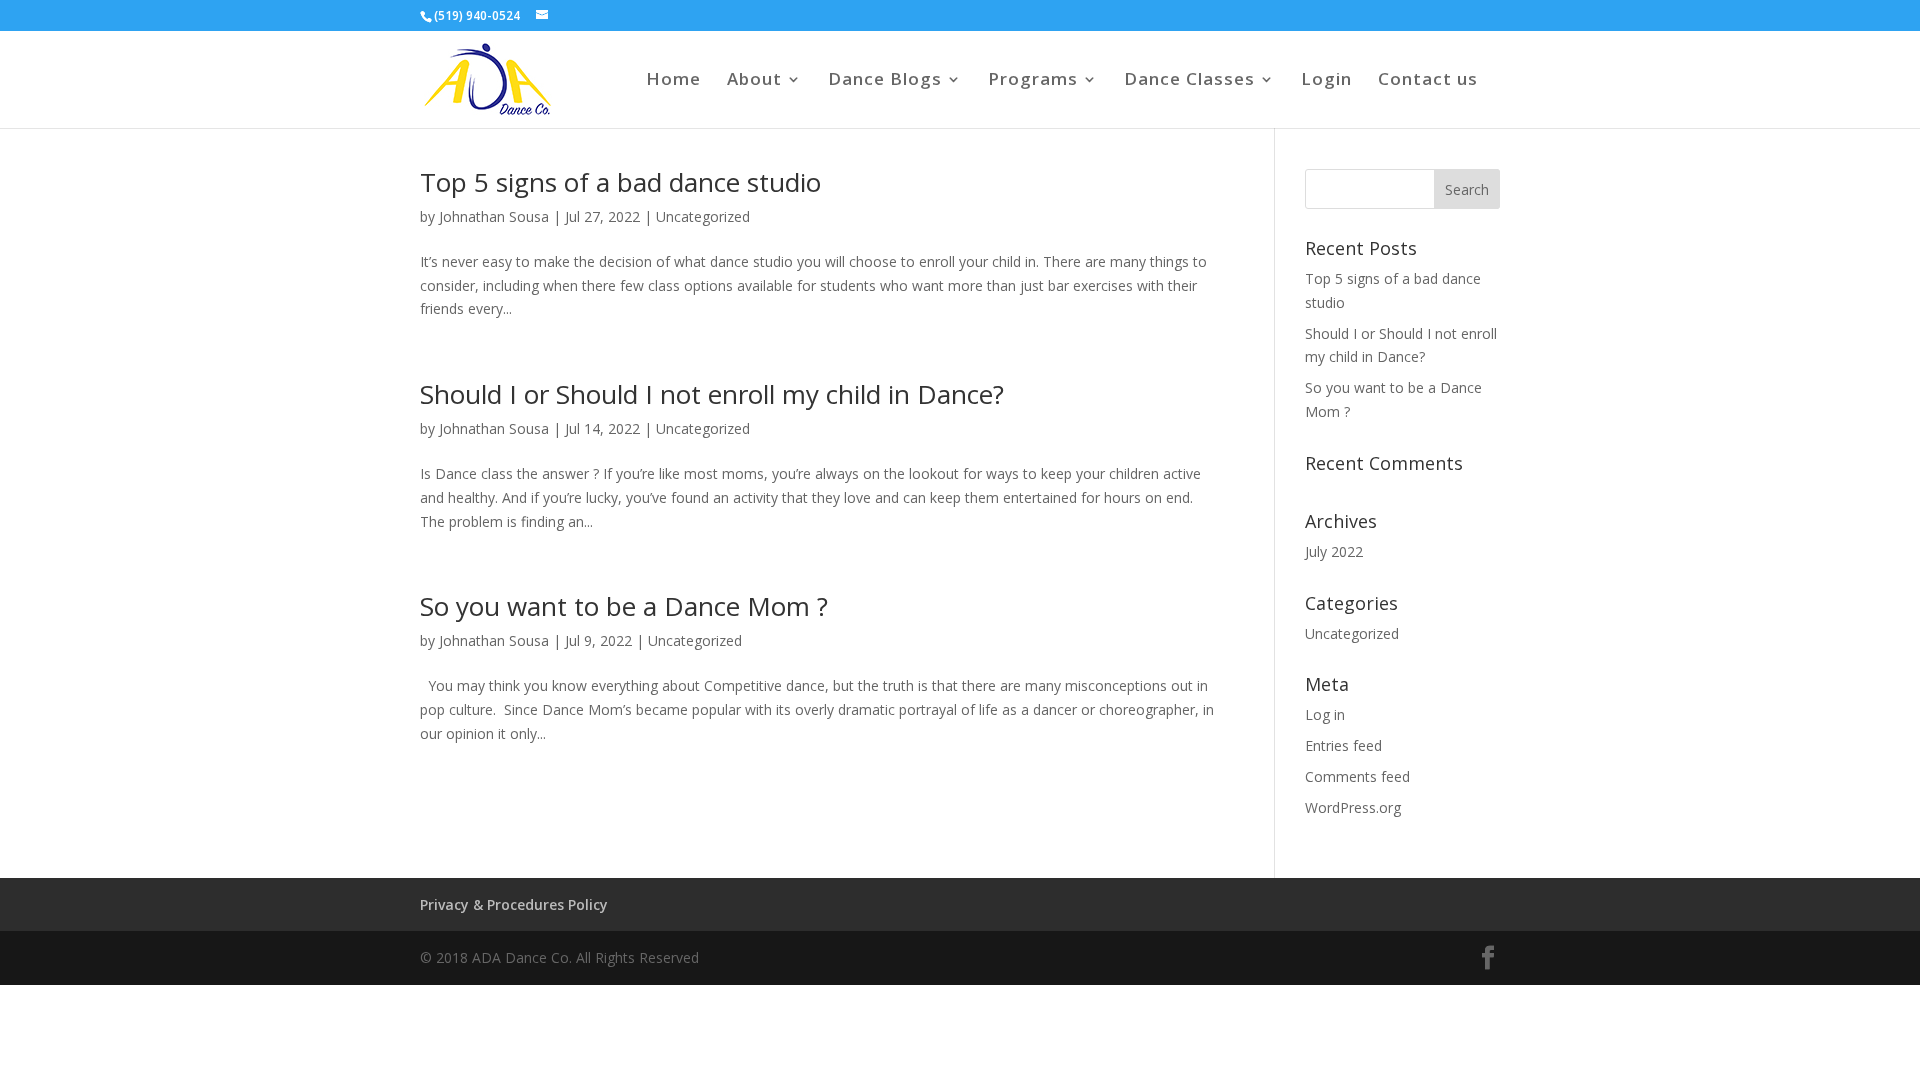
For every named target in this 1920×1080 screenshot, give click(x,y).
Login (1326, 81)
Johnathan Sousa (494, 216)
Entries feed (1343, 745)
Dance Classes (1189, 81)
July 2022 (1334, 551)
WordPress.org (1353, 807)
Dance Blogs (885, 81)
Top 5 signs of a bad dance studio (620, 182)
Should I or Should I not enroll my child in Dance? (712, 394)
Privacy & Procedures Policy (514, 904)
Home (673, 81)
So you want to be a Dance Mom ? (624, 606)
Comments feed (1357, 776)
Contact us (1428, 81)
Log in (1325, 714)
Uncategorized (703, 216)
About (754, 81)
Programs (1033, 81)
